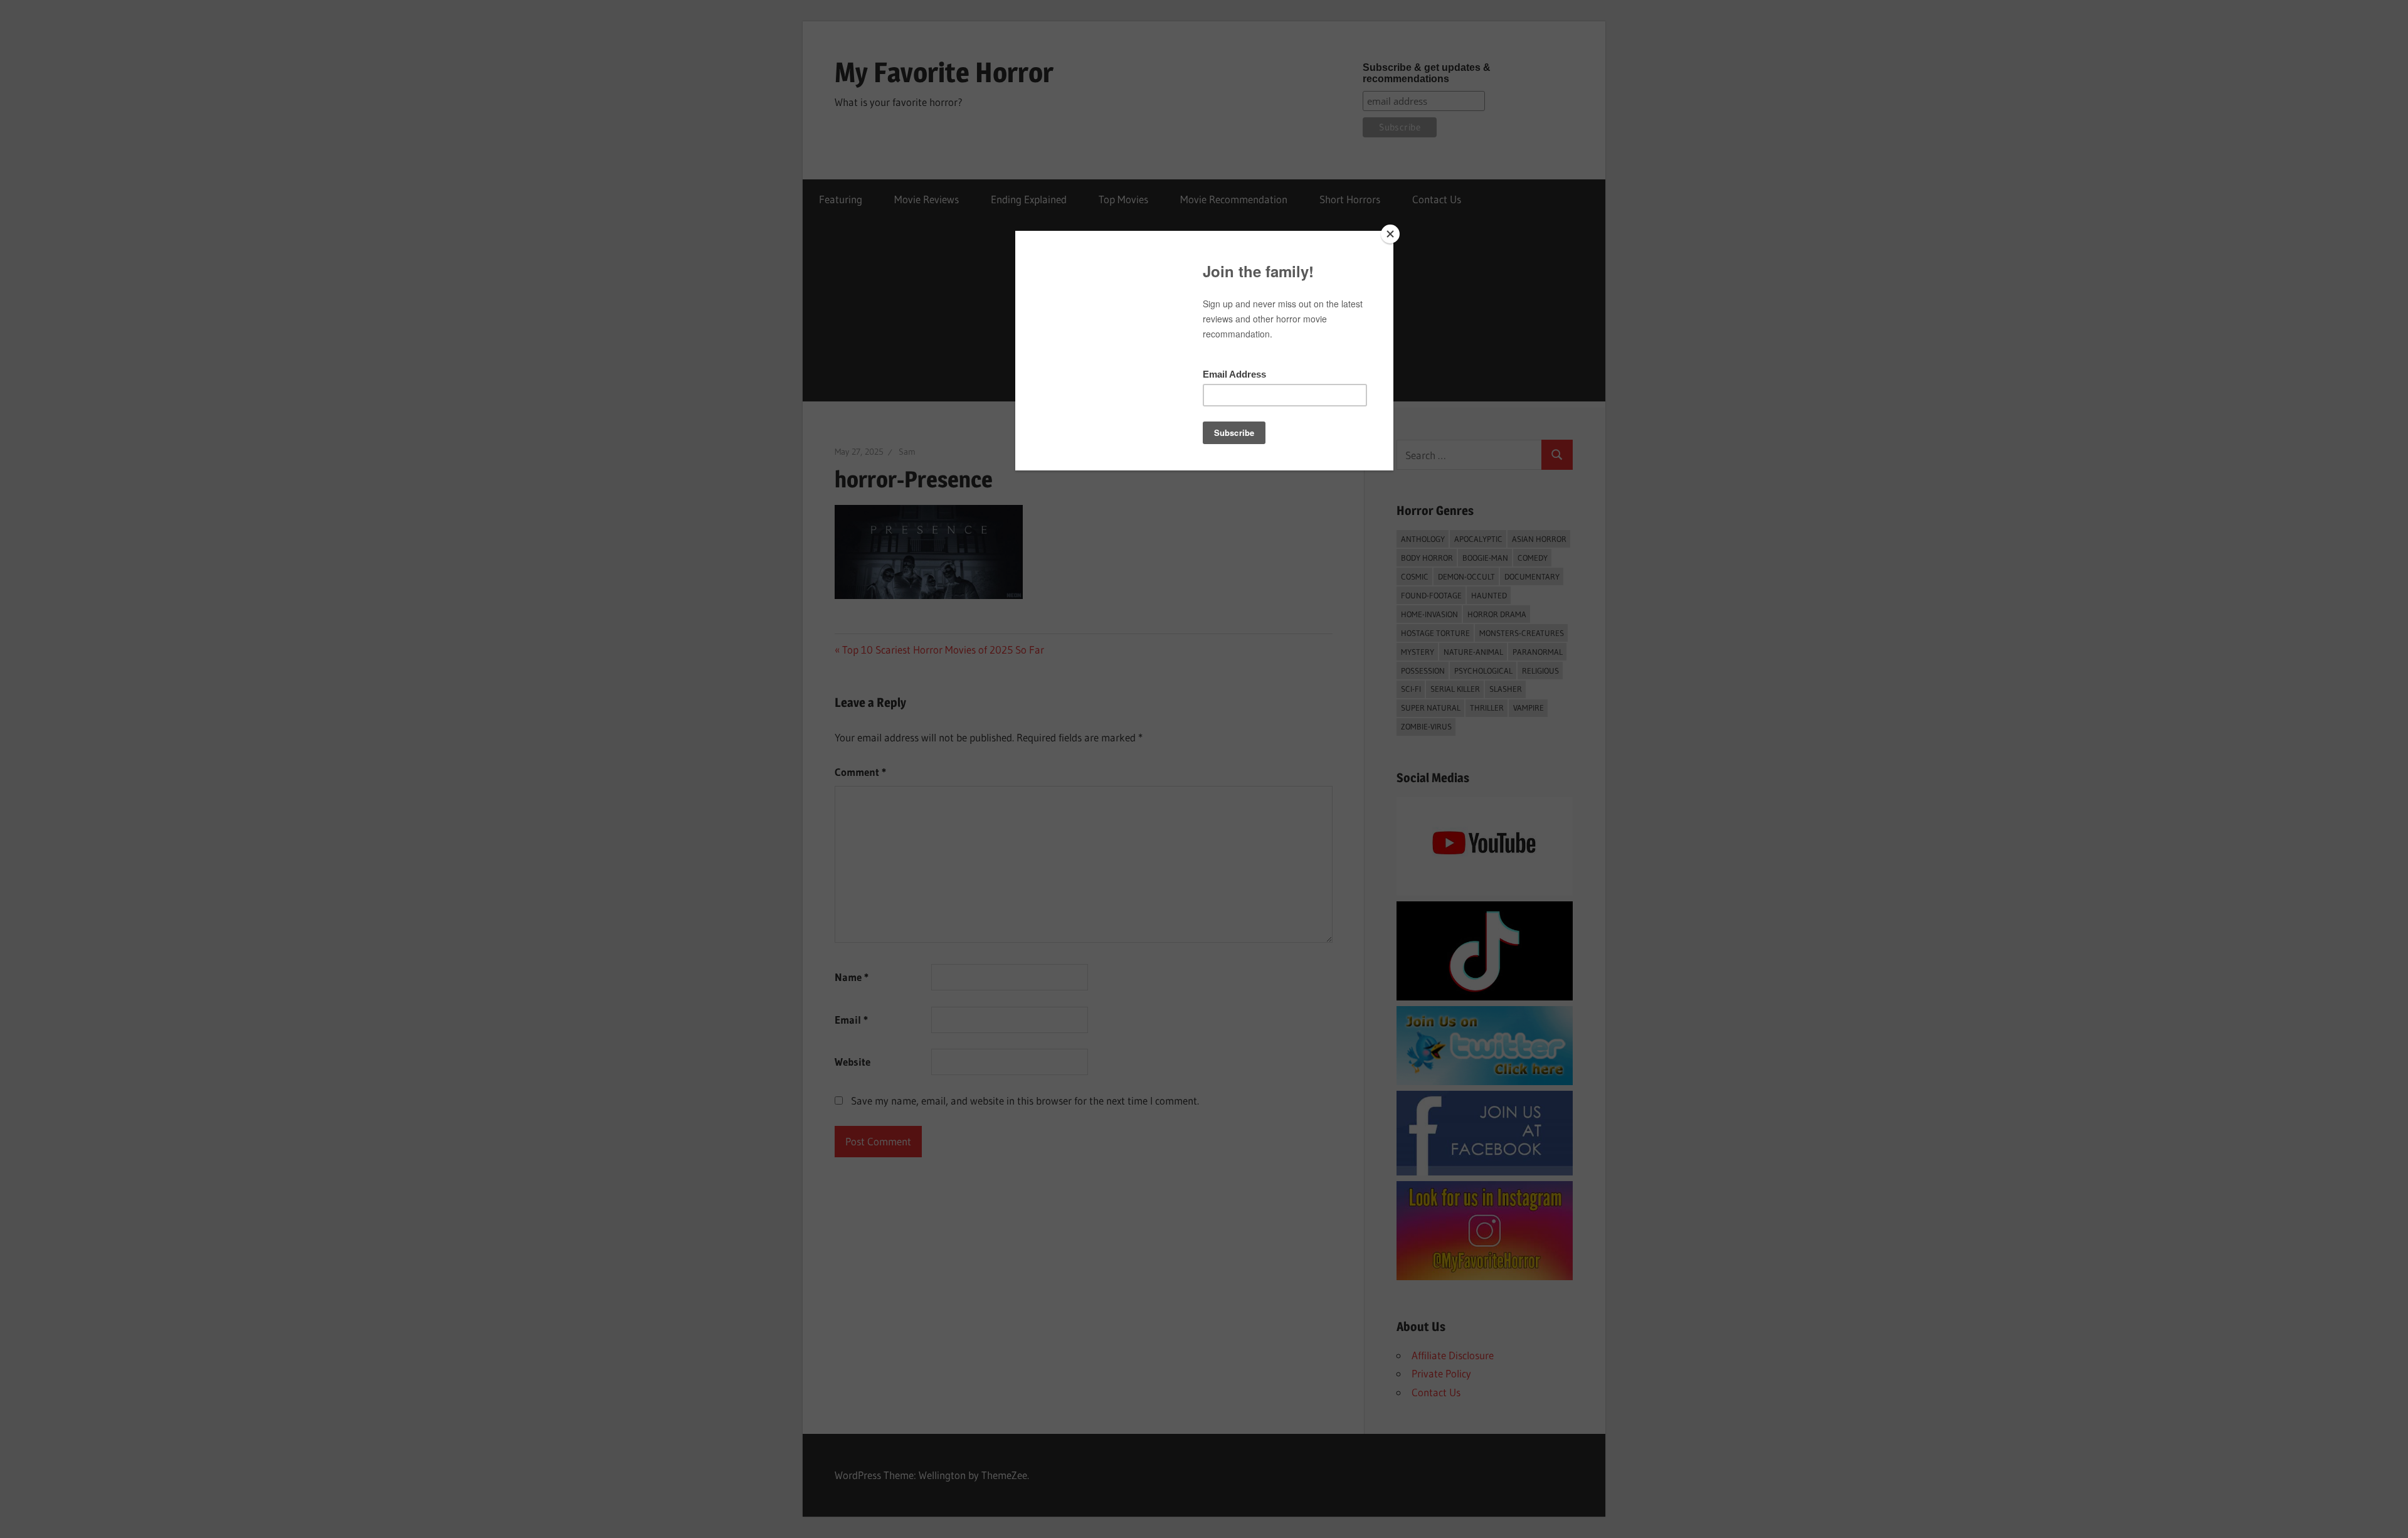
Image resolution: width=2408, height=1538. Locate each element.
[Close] (1390, 234)
